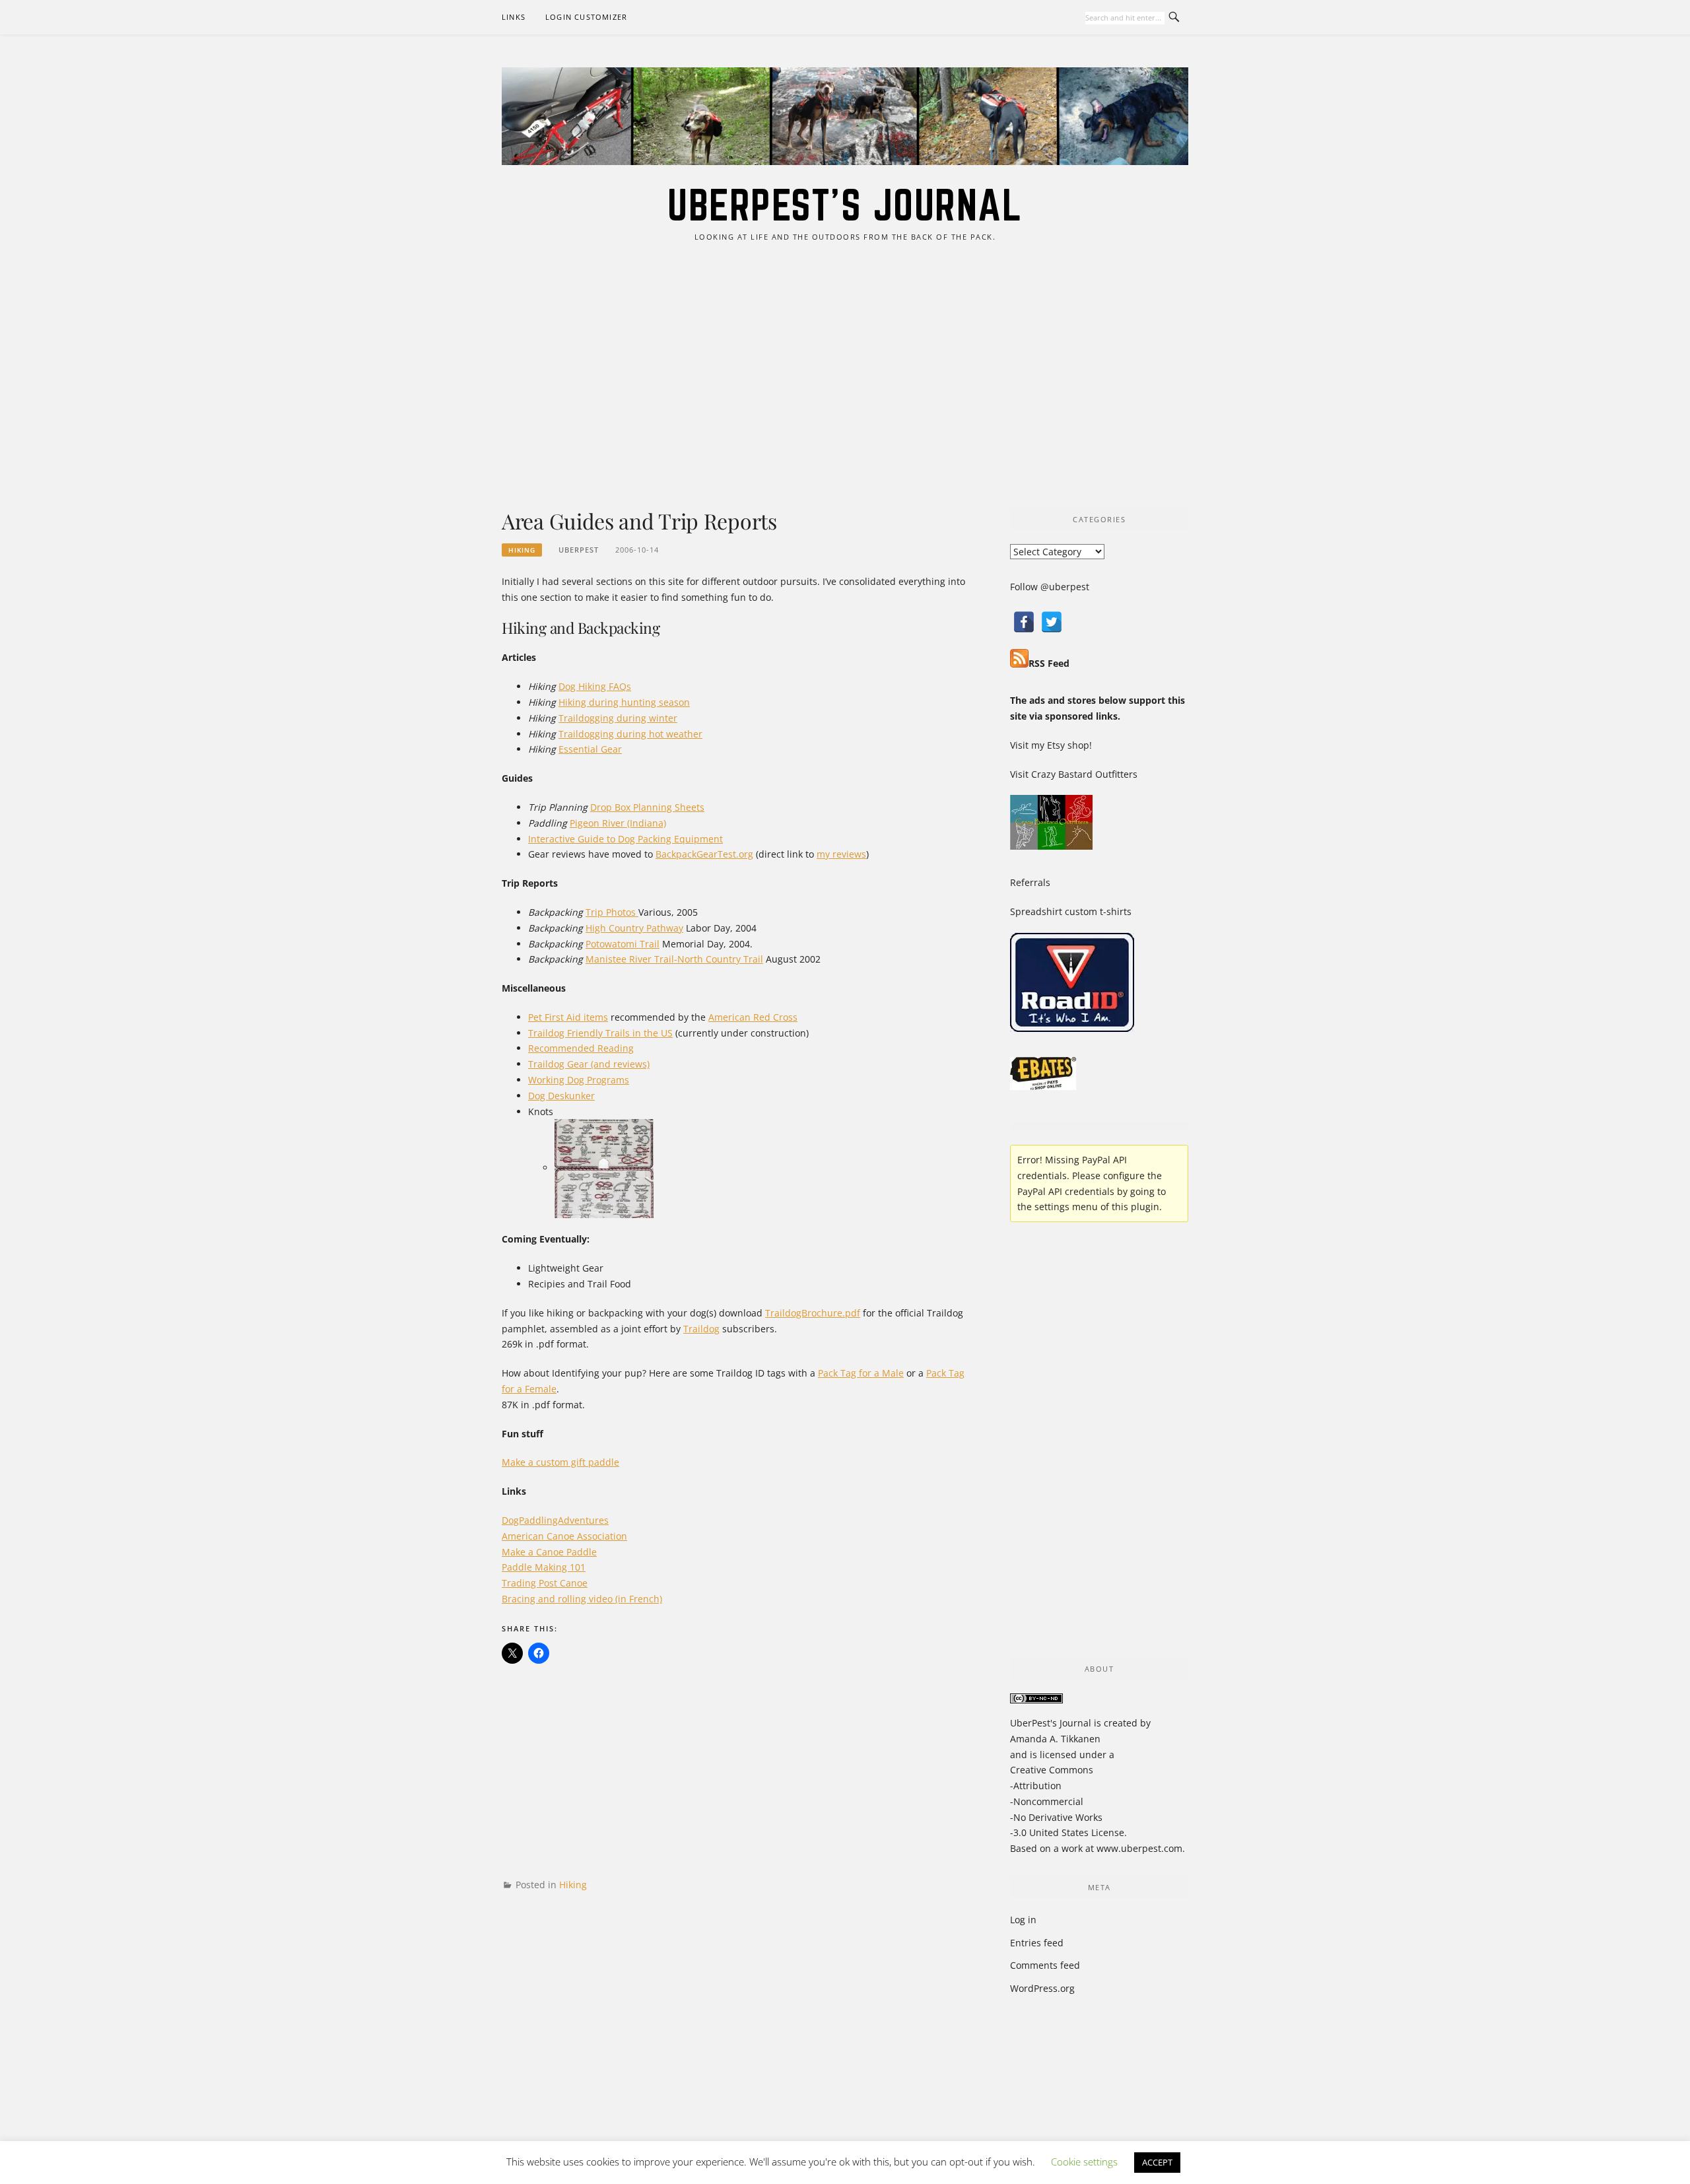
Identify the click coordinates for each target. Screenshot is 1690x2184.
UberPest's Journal (845, 205)
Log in (1023, 1920)
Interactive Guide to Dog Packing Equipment (625, 839)
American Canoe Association (564, 1536)
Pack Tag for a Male (861, 1373)
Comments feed (1045, 1965)
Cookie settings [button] (1084, 2162)
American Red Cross (753, 1017)
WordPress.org (1042, 1988)
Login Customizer (586, 17)
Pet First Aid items (568, 1017)
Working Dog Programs (579, 1080)
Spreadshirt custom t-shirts (1071, 911)
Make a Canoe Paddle (549, 1552)
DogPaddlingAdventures (555, 1520)
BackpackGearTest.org (704, 854)
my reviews (841, 854)
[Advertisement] (845, 376)
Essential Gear (590, 749)
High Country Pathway (634, 928)
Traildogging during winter (618, 718)
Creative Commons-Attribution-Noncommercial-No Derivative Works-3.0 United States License (1067, 1801)
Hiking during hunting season (624, 702)
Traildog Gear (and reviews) (589, 1064)
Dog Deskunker (561, 1096)
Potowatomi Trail (623, 944)
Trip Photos (612, 912)
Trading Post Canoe (545, 1583)
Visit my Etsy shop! (1051, 745)
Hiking (522, 550)
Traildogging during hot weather (630, 734)
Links (514, 17)
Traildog (701, 1329)
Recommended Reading (581, 1048)
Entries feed (1037, 1943)
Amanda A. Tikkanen (1055, 1739)
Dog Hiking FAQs (595, 686)
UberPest (579, 550)
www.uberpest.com (1139, 1848)
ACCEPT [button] (1157, 2162)
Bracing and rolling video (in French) (582, 1599)
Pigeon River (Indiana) (618, 823)
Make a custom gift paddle (560, 1462)
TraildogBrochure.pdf (813, 1313)
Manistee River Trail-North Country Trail (674, 959)
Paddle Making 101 (544, 1567)
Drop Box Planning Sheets (647, 807)
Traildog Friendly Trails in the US (600, 1033)
